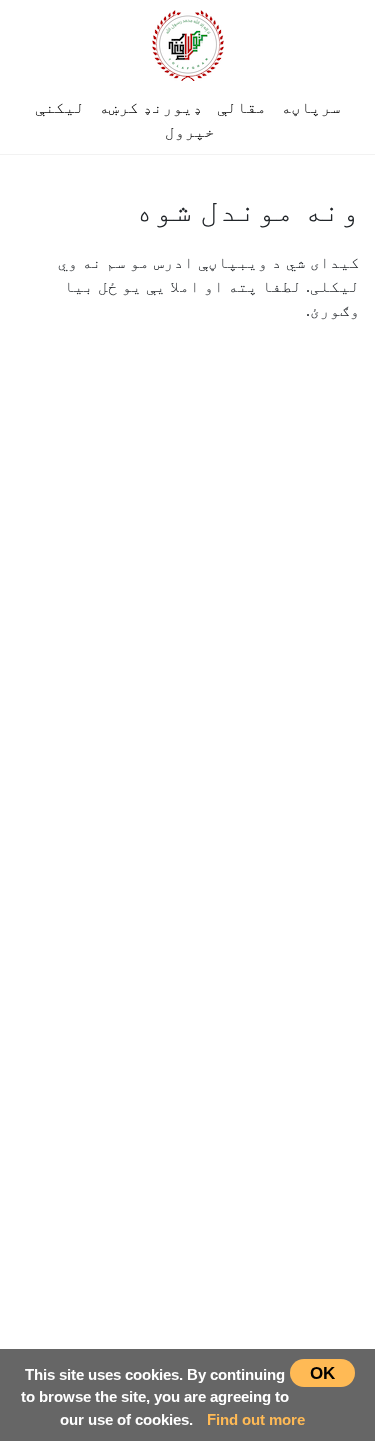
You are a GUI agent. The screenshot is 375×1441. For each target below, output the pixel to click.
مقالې (242, 107)
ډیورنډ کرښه (151, 107)
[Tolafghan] (188, 42)
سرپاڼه (311, 107)
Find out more (256, 1419)
